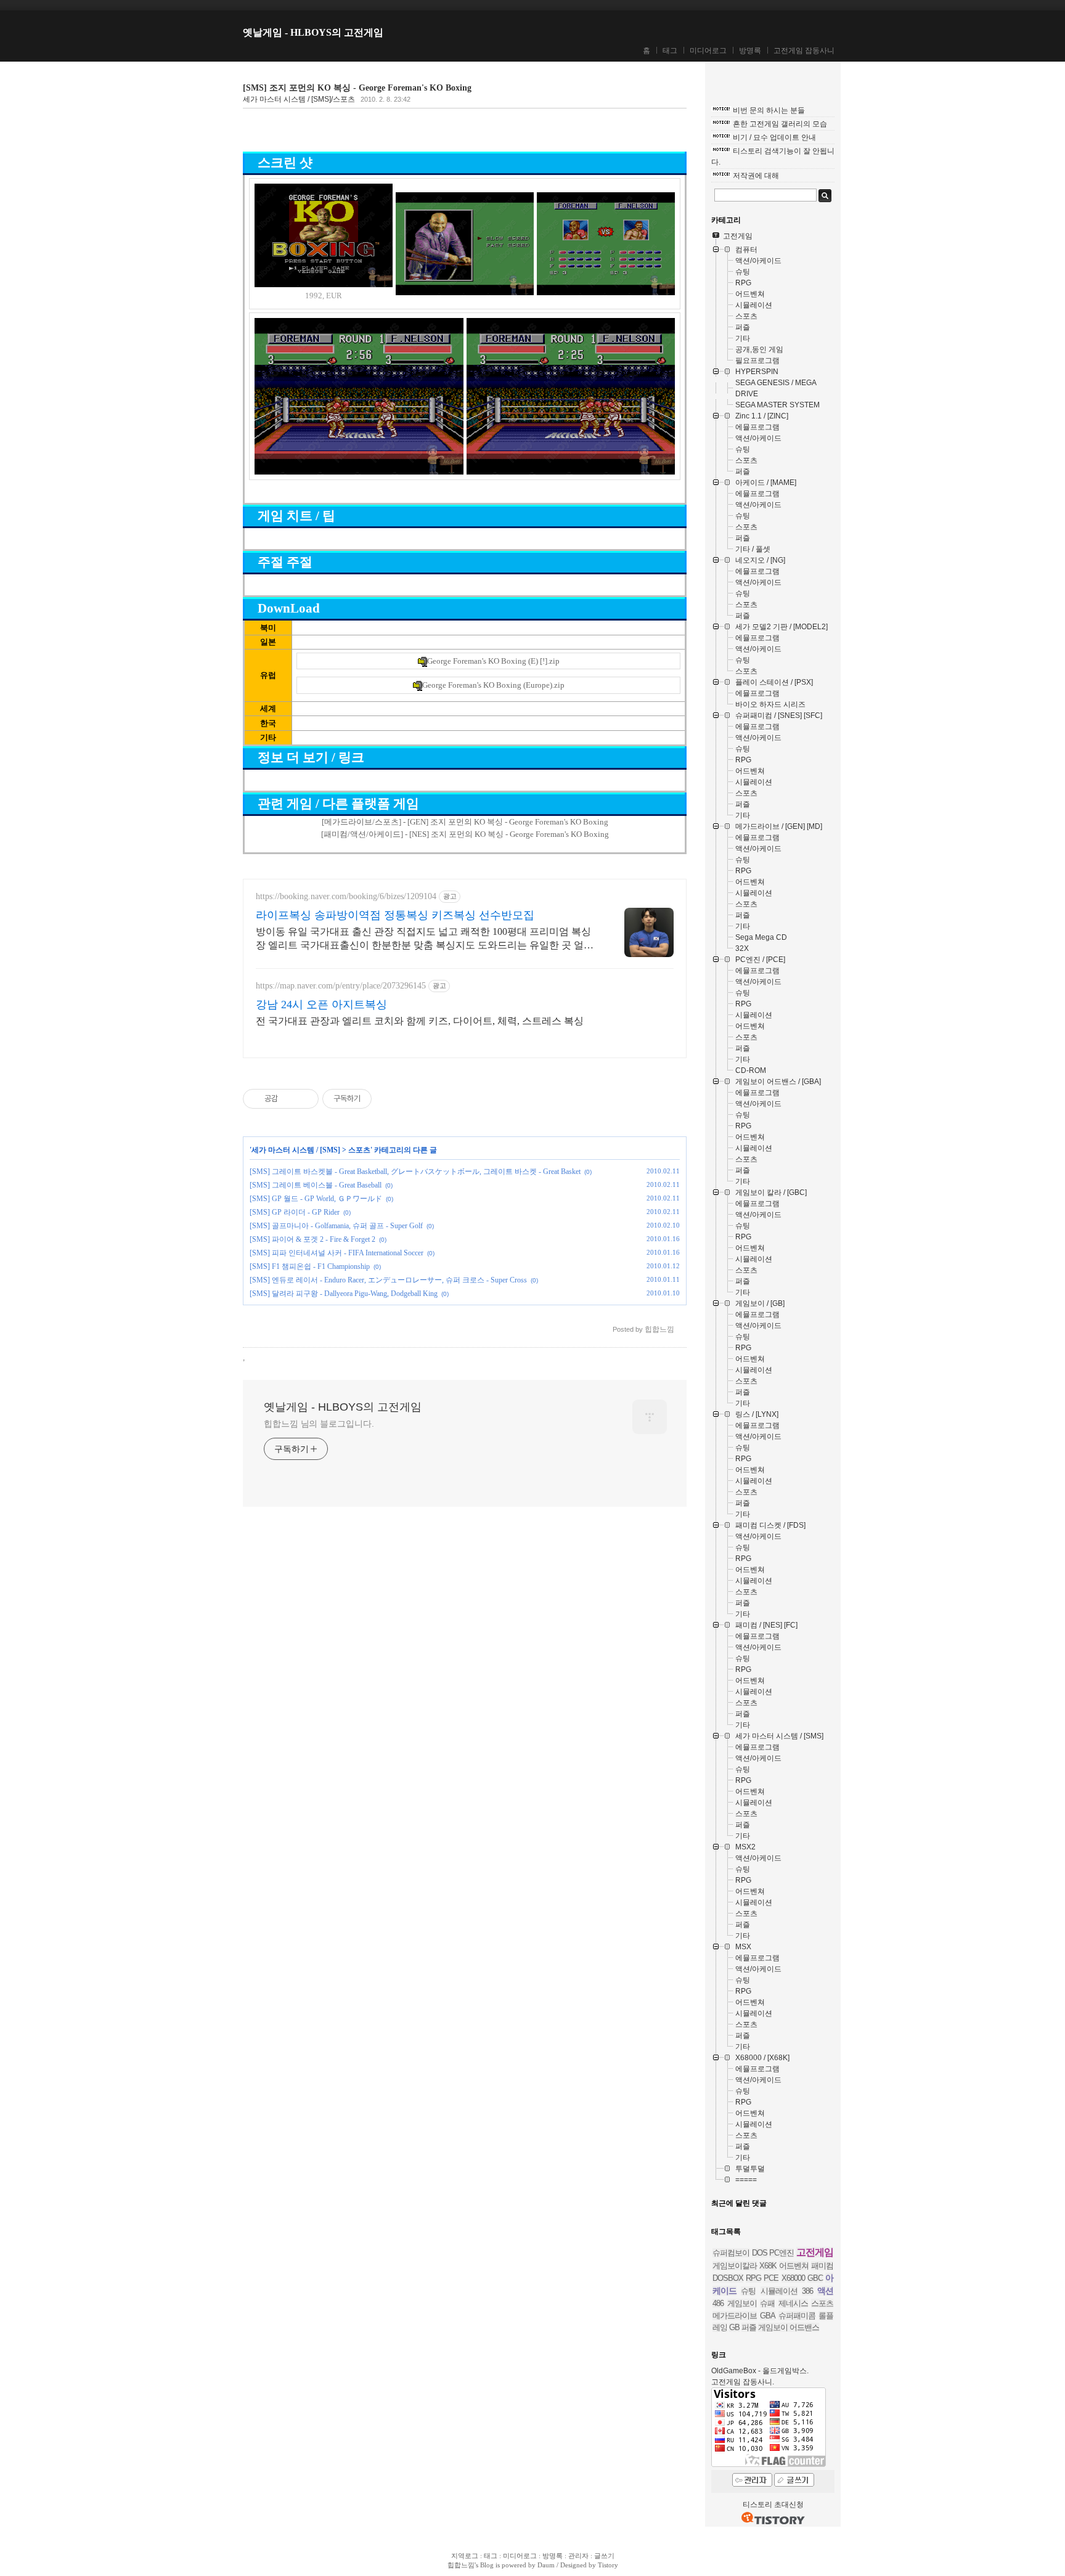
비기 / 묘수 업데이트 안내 (774, 137)
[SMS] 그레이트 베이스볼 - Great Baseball (316, 1185)
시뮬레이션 (779, 2291)
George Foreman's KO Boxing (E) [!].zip (493, 661)
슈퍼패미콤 (797, 2316)
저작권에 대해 (756, 176)
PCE (771, 2278)
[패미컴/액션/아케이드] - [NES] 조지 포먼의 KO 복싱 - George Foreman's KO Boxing (465, 834)
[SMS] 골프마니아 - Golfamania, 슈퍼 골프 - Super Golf (336, 1226)
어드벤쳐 (794, 2266)
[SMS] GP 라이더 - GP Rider (295, 1212)
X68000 (793, 2278)
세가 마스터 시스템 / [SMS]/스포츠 (299, 99)
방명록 (750, 51)
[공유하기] (289, 1099)
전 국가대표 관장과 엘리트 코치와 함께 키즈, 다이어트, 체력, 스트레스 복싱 (420, 1021)
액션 (825, 2291)
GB (734, 2327)
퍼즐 (749, 2327)
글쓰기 (604, 2556)
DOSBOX (728, 2278)
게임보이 (742, 2303)
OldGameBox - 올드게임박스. (760, 2371)
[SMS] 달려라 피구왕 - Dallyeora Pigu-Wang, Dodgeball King (344, 1294)
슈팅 (748, 2291)
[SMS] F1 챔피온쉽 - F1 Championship (310, 1266)
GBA (768, 2316)
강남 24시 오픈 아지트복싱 (321, 1005)
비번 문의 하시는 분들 (769, 110)
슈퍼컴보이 (731, 2253)
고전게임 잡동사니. (743, 2382)
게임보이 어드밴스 (789, 2327)
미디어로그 (708, 51)
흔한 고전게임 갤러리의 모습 (780, 124)
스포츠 (359, 1150)
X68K (768, 2266)
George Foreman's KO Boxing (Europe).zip (493, 685)
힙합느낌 (461, 2565)
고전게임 (815, 2252)
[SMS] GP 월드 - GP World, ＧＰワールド (316, 1199)
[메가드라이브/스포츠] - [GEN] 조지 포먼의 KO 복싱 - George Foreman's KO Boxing (465, 822)
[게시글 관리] (305, 1099)
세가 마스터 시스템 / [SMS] (296, 1150)
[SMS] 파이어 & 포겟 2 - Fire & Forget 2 (312, 1239)
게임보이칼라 (735, 2266)
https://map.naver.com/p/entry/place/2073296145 (341, 986)
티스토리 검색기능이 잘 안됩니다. (773, 157)
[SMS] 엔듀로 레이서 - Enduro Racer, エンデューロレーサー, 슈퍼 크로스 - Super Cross (388, 1280)
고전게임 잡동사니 (804, 51)
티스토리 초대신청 (773, 2505)
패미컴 (822, 2266)
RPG (753, 2278)
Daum (546, 2565)
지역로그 (465, 2556)
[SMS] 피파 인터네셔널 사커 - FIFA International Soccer (337, 1253)
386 (807, 2291)
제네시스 (793, 2303)
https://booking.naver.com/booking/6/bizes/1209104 (346, 896)
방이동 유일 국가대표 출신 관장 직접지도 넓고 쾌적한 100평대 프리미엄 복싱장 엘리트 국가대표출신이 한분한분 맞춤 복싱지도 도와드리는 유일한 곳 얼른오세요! (425, 939)
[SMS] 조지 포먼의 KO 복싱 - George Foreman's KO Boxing (357, 88)
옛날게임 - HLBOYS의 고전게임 (313, 32)
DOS (760, 2253)
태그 (670, 51)
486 (718, 2303)
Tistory (608, 2565)
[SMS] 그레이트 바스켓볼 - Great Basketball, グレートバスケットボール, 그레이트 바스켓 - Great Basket (415, 1172)
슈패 (767, 2303)
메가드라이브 (735, 2316)
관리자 (578, 2556)
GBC (815, 2278)
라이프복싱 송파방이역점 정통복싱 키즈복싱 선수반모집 (395, 915)
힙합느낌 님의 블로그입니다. (319, 1424)
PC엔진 (781, 2253)
